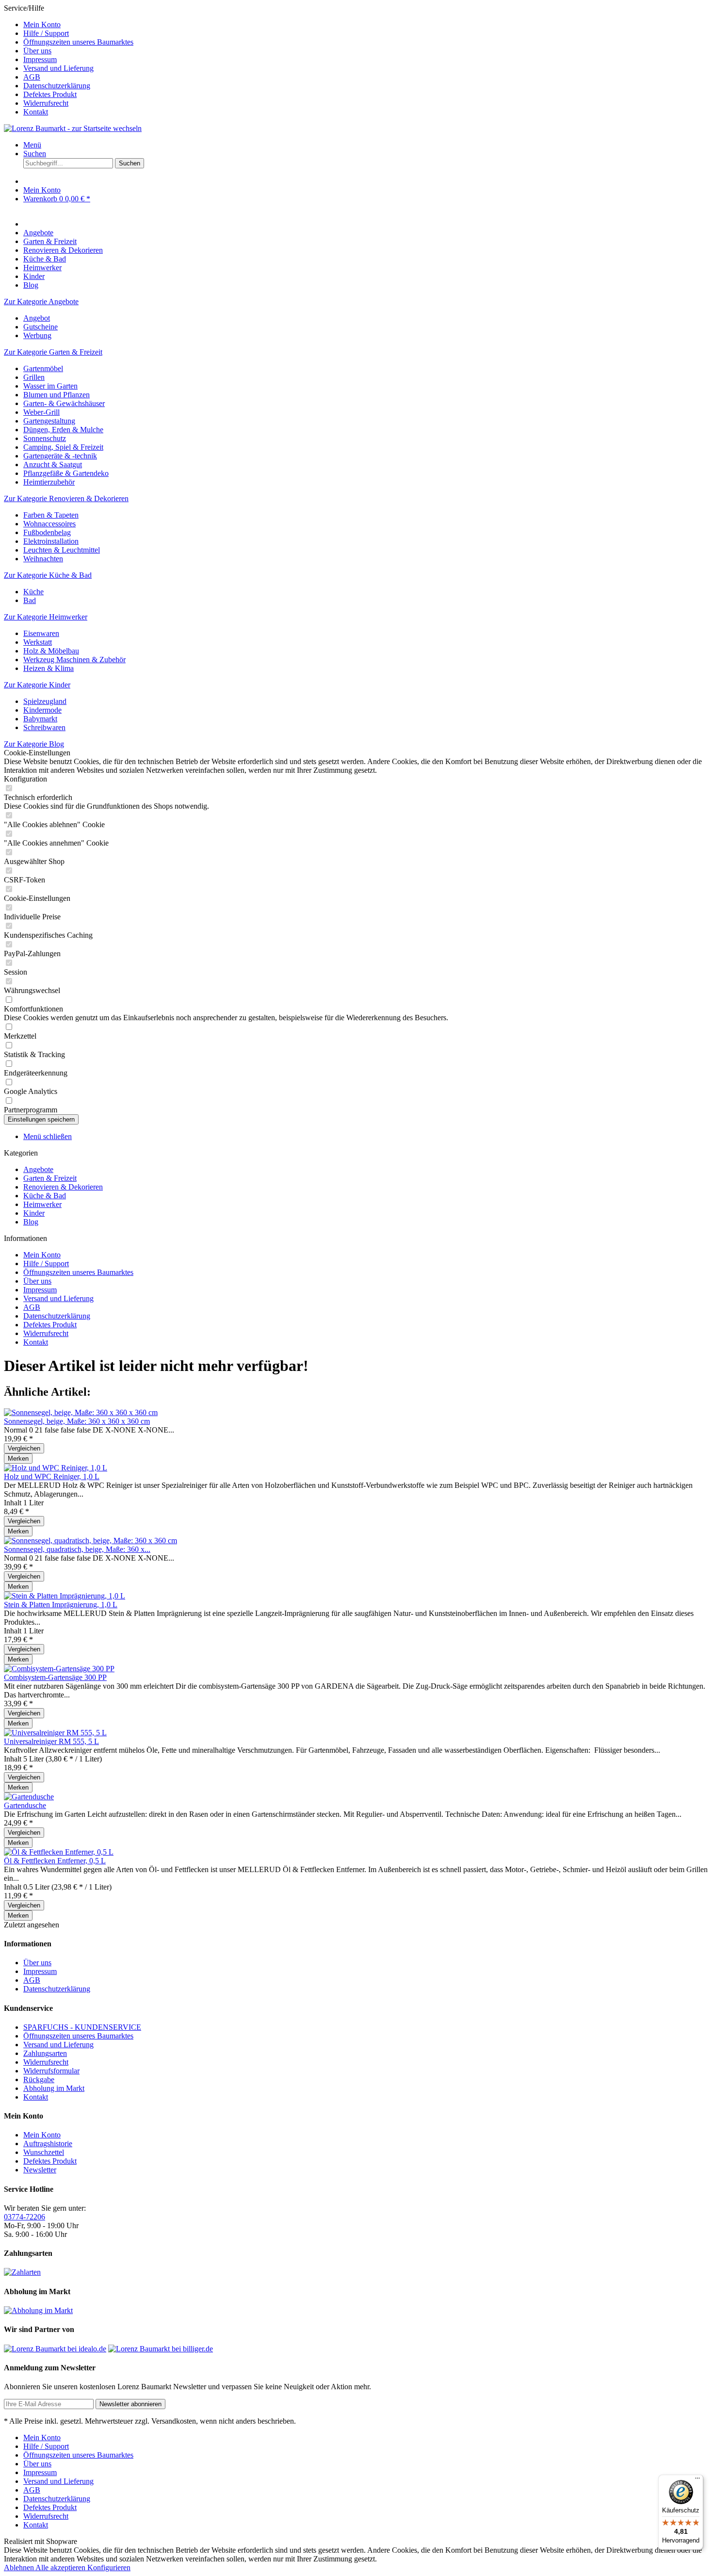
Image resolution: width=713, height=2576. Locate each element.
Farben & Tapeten (51, 515)
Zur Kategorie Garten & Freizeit (53, 352)
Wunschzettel (44, 2152)
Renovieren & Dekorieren (63, 1187)
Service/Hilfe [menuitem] (69, 60)
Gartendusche (25, 1805)
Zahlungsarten (45, 2053)
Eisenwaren (41, 633)
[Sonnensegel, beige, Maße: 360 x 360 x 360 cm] (81, 1412)
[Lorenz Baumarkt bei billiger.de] (161, 2349)
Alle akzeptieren (61, 2568)
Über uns (37, 51)
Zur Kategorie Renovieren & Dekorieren (66, 498)
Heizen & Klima (49, 668)
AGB (32, 77)
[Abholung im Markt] (38, 2310)
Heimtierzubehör (49, 482)
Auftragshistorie (48, 2144)
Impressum (40, 59)
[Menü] (697, 2480)
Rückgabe (39, 2079)
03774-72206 (24, 2217)
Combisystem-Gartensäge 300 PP (55, 1677)
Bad (30, 600)
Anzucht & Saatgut (53, 465)
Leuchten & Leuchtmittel (62, 550)
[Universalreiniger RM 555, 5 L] (55, 1733)
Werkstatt (38, 642)
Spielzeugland (45, 701)
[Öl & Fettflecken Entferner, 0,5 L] (59, 1852)
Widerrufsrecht (46, 103)
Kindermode (42, 710)
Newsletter (40, 2170)
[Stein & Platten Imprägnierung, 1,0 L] (65, 1596)
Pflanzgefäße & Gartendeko (66, 473)
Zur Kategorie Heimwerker (46, 617)
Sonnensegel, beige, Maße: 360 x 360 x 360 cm (77, 1421)
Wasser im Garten (50, 386)
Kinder (34, 1213)
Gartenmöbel (43, 368)
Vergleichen (24, 1448)
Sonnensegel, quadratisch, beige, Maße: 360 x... (77, 1549)
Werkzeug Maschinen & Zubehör (74, 660)
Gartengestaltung (49, 421)
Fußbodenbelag (47, 532)
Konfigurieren (109, 2568)
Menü (32, 145)
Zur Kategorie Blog (34, 744)
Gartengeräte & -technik (60, 456)
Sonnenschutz (45, 438)
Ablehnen (20, 2568)
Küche (33, 592)
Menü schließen (48, 1136)
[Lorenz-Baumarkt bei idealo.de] (55, 2349)
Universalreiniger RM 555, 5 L (51, 1741)
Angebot (37, 318)
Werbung (37, 335)
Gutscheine (41, 327)
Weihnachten (43, 559)
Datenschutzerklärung (57, 86)
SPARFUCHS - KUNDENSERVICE (82, 2027)
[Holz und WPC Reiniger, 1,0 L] (56, 1468)
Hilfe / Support (46, 33)
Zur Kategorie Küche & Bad (48, 575)
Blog (31, 1222)
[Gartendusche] (29, 1797)
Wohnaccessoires (49, 524)
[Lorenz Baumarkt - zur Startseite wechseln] (73, 128)
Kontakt (36, 112)
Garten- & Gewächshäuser (64, 403)
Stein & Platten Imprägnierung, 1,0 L (61, 1605)
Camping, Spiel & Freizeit (63, 447)
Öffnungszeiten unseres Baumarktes (78, 42)
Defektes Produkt (50, 94)
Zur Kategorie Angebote (41, 302)
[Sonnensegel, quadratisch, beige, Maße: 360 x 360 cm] (90, 1541)
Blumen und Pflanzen (57, 395)
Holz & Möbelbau (51, 651)
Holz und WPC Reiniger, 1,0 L (52, 1476)
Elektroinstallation (51, 541)
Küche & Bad (45, 1196)
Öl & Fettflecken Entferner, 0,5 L (55, 1861)
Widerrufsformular (51, 2071)
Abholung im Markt (54, 2088)
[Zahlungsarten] (22, 2272)
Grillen (34, 377)
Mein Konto (42, 24)
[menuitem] (366, 25)
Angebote (38, 1169)
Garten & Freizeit (50, 1178)
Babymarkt (40, 719)
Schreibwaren (44, 727)
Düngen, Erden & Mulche (63, 430)
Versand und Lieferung (58, 68)
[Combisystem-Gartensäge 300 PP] (59, 1669)
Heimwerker (42, 1204)
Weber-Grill (41, 412)
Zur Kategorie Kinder (37, 685)
